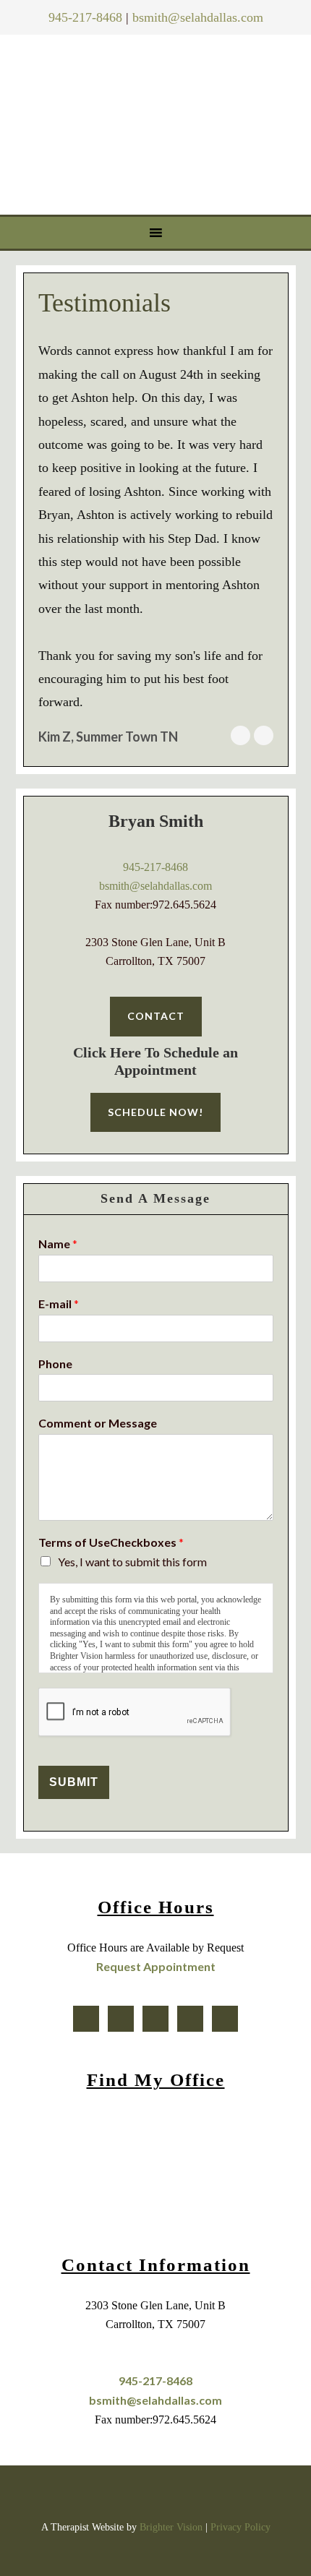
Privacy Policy (240, 2527)
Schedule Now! (155, 1112)
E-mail (59, 1304)
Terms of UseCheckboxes (111, 1542)
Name (58, 1244)
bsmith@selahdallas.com (198, 17)
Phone (55, 1364)
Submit (74, 1782)
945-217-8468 (85, 17)
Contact (156, 1016)
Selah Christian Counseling (158, 121)
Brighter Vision (171, 2527)
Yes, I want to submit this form (132, 1562)
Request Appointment (156, 1966)
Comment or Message (98, 1423)
